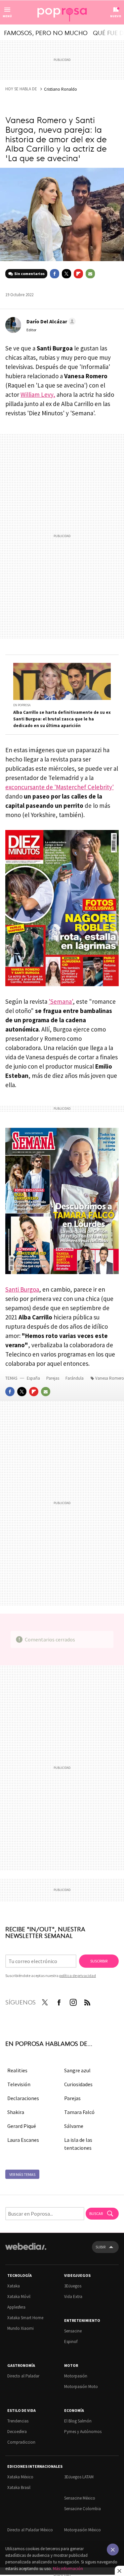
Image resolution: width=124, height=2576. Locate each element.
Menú (7, 16)
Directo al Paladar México (30, 2530)
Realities (17, 2070)
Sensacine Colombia (83, 2509)
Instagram (73, 2001)
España (33, 1378)
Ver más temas (22, 2174)
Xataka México (20, 2477)
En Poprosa (22, 705)
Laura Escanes (23, 2140)
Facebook (55, 274)
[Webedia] (26, 2251)
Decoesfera (17, 2432)
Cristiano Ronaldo (61, 89)
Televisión (19, 2084)
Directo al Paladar (23, 2376)
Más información (68, 2569)
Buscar (96, 2213)
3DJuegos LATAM (79, 2477)
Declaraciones (23, 2098)
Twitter (66, 274)
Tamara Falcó (79, 2112)
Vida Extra (73, 2297)
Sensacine (73, 2331)
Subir (101, 2247)
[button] (50, 321)
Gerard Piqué (22, 2126)
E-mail (90, 274)
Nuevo (116, 16)
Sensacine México (80, 2498)
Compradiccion (21, 2442)
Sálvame (74, 2126)
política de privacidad (78, 1976)
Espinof (71, 2342)
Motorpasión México (83, 2530)
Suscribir (99, 1961)
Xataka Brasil (19, 2487)
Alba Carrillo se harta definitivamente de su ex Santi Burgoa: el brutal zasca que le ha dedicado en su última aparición (62, 719)
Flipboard (78, 274)
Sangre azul (77, 2070)
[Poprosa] (62, 13)
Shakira (16, 2112)
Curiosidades (78, 2084)
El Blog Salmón (78, 2421)
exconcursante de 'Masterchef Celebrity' (60, 787)
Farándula (75, 1378)
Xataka (14, 2286)
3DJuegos (73, 2286)
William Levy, (38, 394)
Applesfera (16, 2307)
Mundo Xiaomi (21, 2328)
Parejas (53, 1378)
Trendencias (18, 2421)
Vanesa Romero (110, 1378)
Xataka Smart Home (25, 2318)
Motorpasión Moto (81, 2387)
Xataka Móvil (19, 2297)
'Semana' (61, 1001)
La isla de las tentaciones (78, 2144)
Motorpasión (76, 2376)
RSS (87, 2001)
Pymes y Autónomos (83, 2432)
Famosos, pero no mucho (46, 32)
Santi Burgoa (22, 1289)
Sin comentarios (29, 274)
